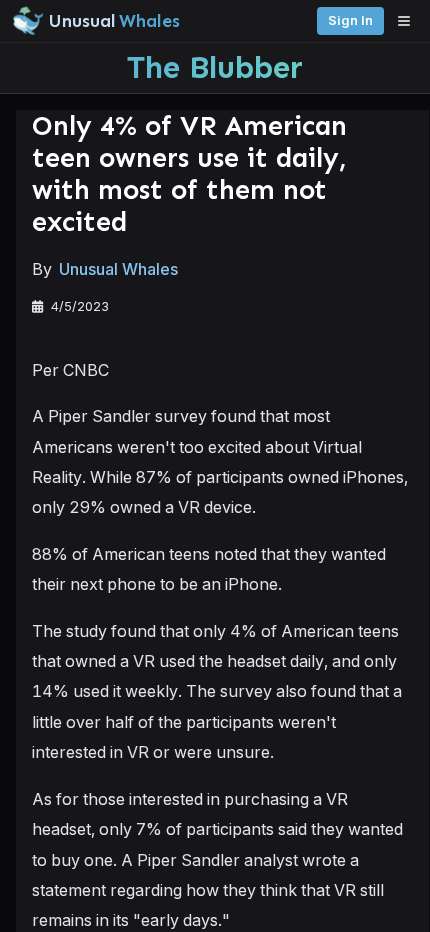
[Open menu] (409, 21)
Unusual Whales (118, 269)
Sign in (350, 20)
